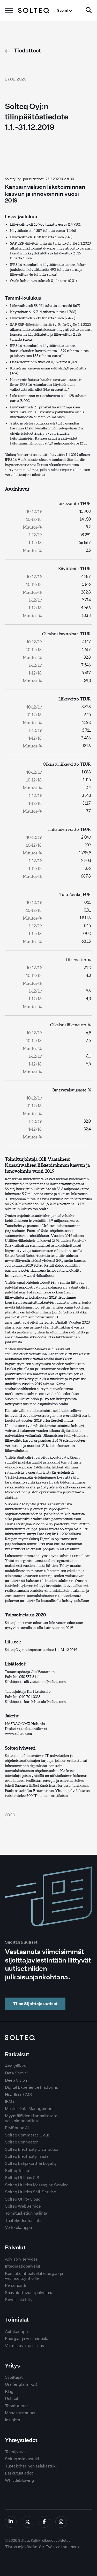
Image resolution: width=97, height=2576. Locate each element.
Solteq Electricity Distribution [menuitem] (32, 2149)
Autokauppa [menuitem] (16, 2332)
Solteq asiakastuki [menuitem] (22, 2459)
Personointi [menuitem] (16, 2285)
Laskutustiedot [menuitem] (19, 2473)
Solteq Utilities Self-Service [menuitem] (31, 2192)
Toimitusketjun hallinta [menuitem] (26, 2213)
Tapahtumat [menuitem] (17, 2406)
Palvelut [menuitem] (15, 2247)
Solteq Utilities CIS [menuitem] (22, 2178)
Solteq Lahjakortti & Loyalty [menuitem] (31, 2163)
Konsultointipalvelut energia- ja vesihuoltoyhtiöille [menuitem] (34, 2276)
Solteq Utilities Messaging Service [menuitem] (37, 2185)
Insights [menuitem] (12, 2420)
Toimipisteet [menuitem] (17, 2452)
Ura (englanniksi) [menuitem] (21, 2384)
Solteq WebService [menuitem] (23, 2206)
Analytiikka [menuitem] (15, 2066)
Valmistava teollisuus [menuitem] (24, 2346)
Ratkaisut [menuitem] (17, 2054)
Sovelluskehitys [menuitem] (20, 2300)
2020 (10, 1815)
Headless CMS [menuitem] (18, 2095)
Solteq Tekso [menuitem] (17, 2171)
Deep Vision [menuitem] (16, 2080)
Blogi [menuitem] (10, 2392)
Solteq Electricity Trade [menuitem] (27, 2156)
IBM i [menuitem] (9, 2102)
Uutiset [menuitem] (12, 2399)
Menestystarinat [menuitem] (20, 2413)
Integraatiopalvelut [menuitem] (23, 2266)
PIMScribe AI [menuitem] (17, 2128)
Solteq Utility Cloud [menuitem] (23, 2199)
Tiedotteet (27, 50)
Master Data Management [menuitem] (29, 2109)
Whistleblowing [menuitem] (20, 2480)
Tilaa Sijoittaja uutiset (35, 2004)
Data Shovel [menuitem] (16, 2073)
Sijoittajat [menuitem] (14, 2377)
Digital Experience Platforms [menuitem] (31, 2087)
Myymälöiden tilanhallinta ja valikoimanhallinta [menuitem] (31, 2118)
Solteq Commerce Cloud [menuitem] (28, 2135)
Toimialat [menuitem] (17, 2320)
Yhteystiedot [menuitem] (21, 2440)
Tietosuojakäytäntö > (25, 2547)
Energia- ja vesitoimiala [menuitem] (27, 2339)
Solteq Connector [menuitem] (21, 2142)
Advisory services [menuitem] (21, 2259)
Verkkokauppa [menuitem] (18, 2227)
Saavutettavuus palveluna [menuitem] (29, 2293)
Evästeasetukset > (63, 2547)
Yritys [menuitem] (12, 2366)
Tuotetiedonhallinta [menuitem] (23, 2220)
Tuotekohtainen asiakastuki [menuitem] (31, 2466)
